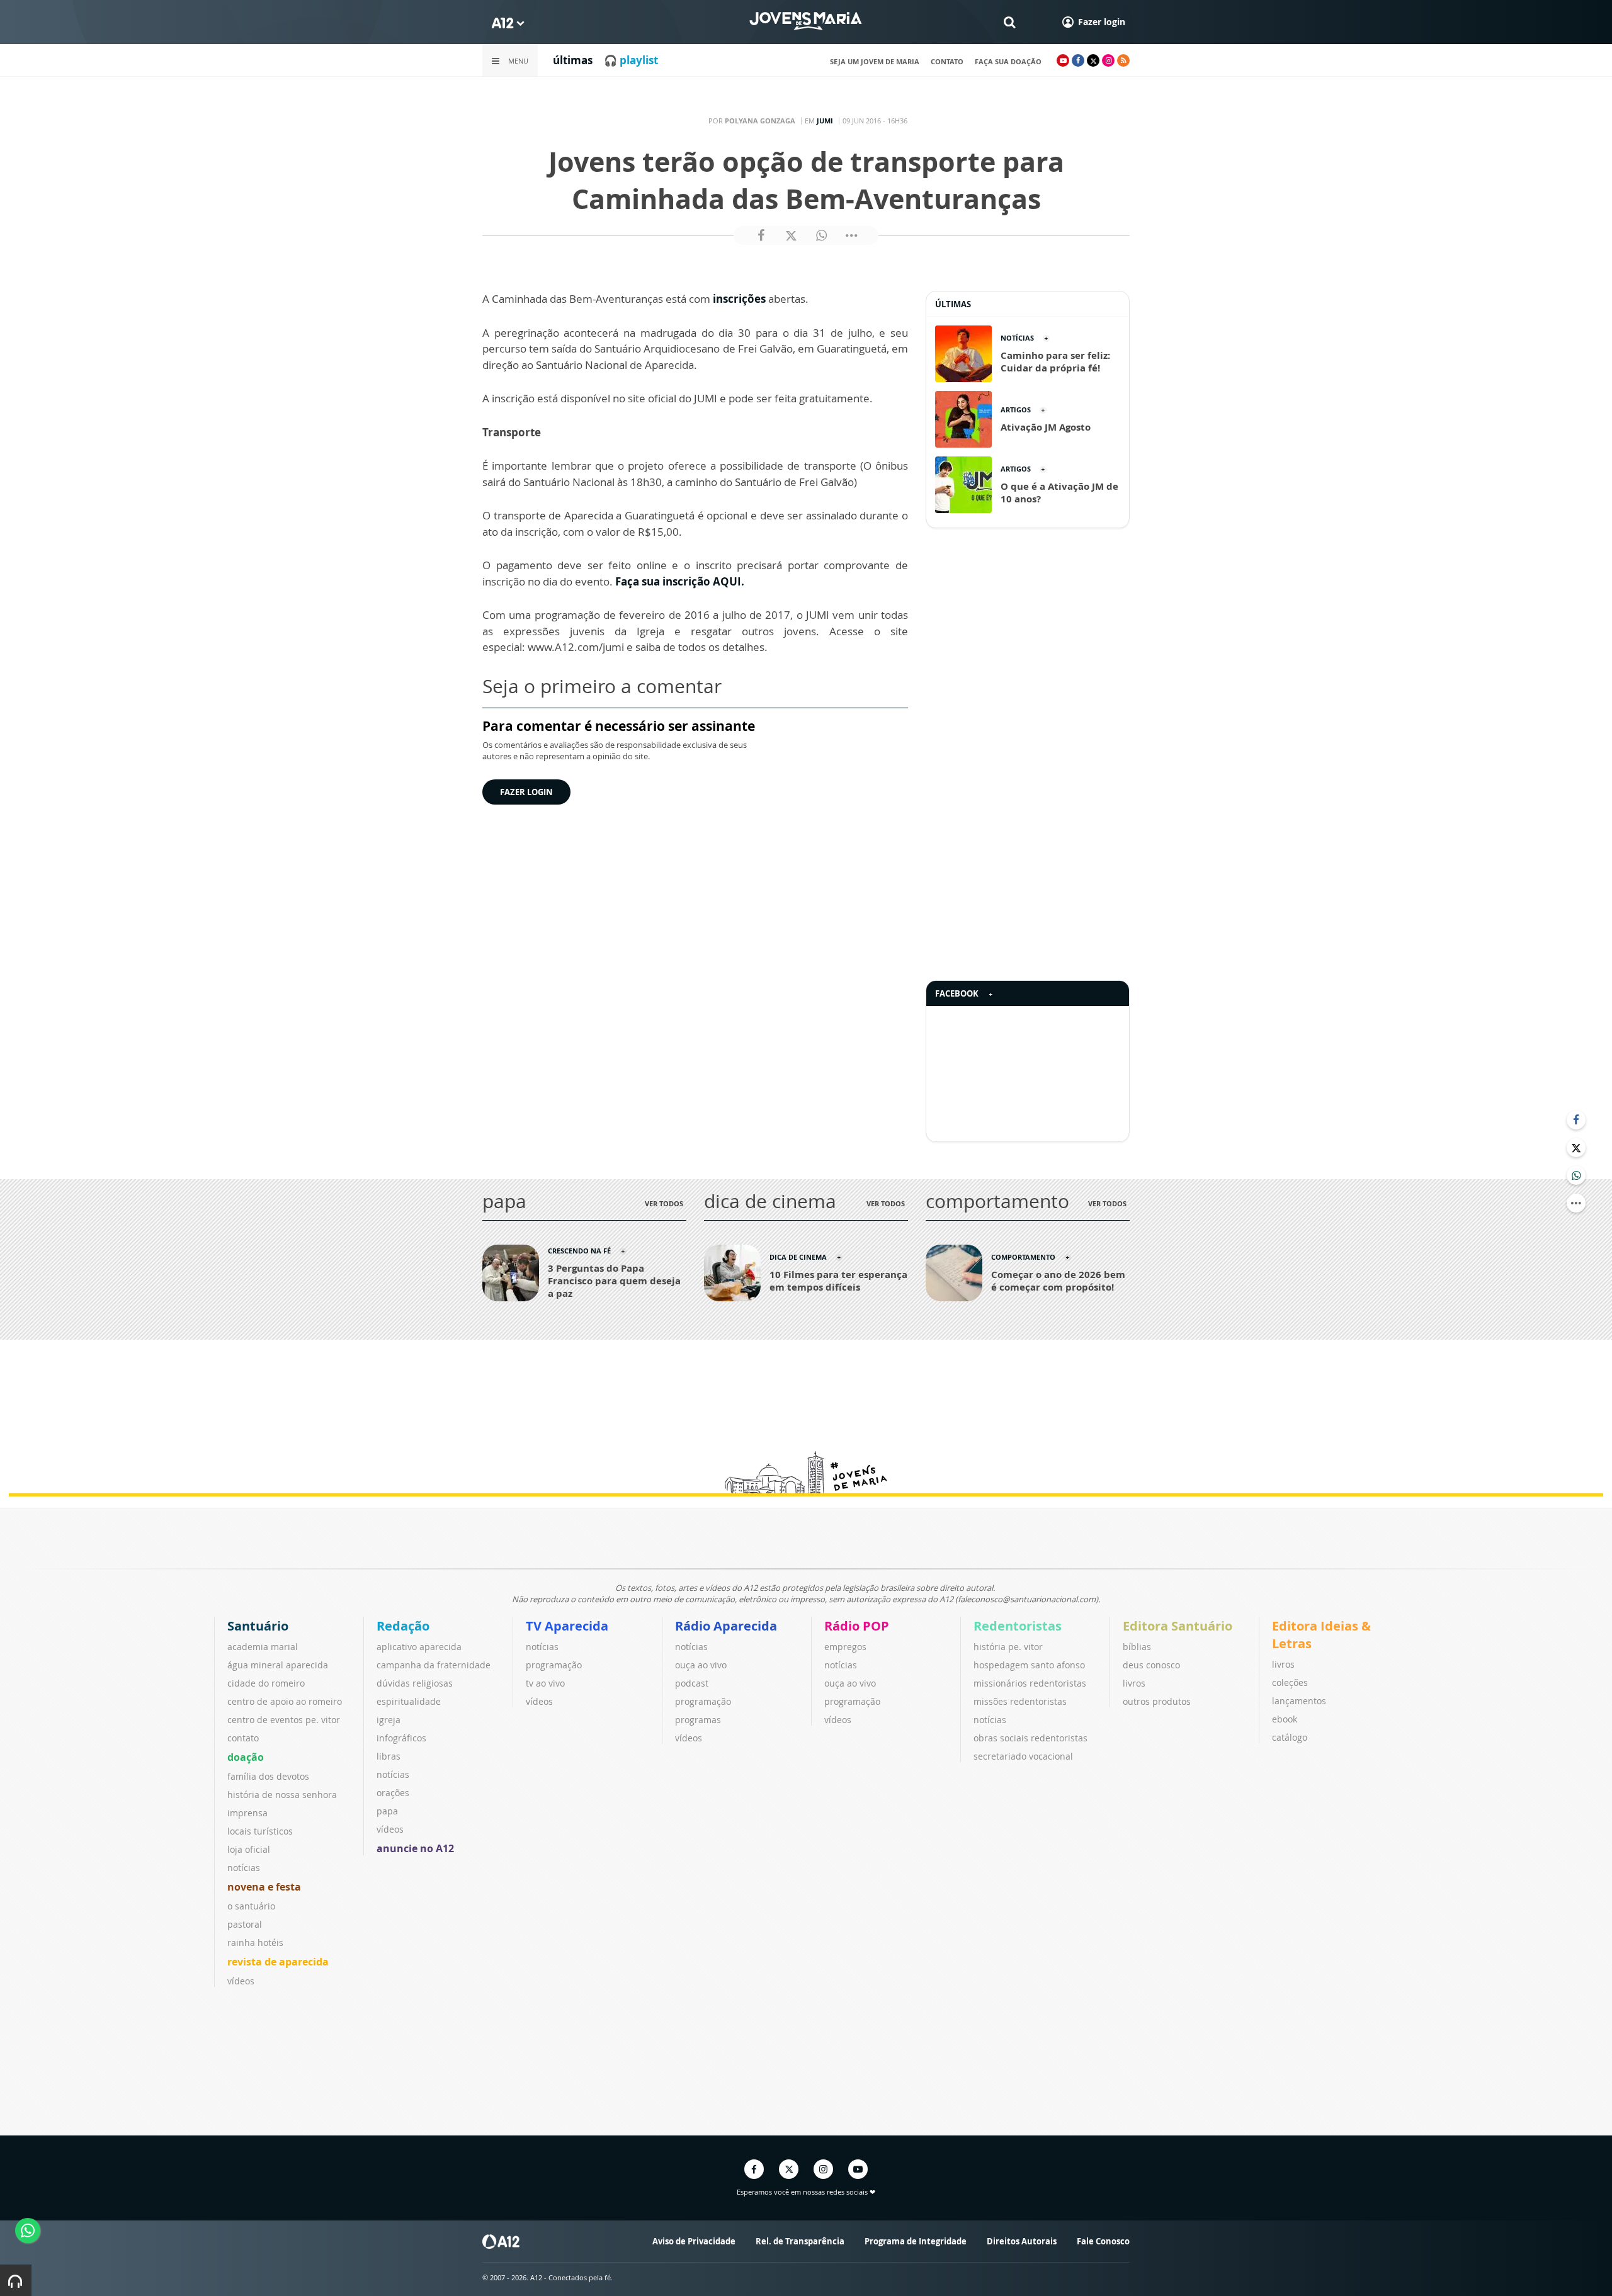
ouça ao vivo (701, 1665)
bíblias (1137, 1647)
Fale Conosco (1103, 2241)
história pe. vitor (1008, 1647)
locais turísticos (260, 1831)
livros (1134, 1683)
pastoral (245, 1924)
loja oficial (249, 1849)
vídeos (241, 1981)
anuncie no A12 (415, 1848)
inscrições (739, 299)
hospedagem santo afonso (1029, 1665)
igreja (389, 1720)
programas (698, 1720)
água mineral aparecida (278, 1665)
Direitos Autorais (1022, 2241)
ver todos (664, 1203)
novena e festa (264, 1887)
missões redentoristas (1020, 1701)
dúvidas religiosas (415, 1683)
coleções (1290, 1682)
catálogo (1290, 1737)
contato (947, 61)
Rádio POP (857, 1626)
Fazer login (526, 792)
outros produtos (1157, 1701)
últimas (573, 60)
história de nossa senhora (282, 1795)
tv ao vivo (545, 1683)
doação (246, 1757)
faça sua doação (1008, 61)
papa (387, 1811)
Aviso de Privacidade (694, 2241)
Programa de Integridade (916, 2241)
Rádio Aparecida (726, 1626)
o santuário (251, 1906)
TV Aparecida (567, 1626)
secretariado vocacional (1023, 1756)
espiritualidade (409, 1701)
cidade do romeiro (266, 1683)
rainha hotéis (255, 1943)
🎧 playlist (631, 60)
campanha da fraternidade (434, 1665)
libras (389, 1756)
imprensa (247, 1813)
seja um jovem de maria (875, 61)
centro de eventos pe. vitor (284, 1720)
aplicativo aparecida (419, 1647)
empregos (845, 1647)
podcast (692, 1683)
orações (393, 1793)
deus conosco (1151, 1665)
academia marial (263, 1647)
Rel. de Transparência (800, 2241)
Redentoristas (1018, 1626)
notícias (244, 1868)
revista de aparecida (278, 1962)
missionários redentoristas (1030, 1683)
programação (554, 1665)
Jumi (825, 121)
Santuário (258, 1626)
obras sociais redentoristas (1030, 1738)
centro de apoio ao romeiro (285, 1701)
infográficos (401, 1738)
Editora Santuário (1178, 1626)
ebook (1285, 1719)
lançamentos (1299, 1701)
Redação (403, 1626)
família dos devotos (268, 1776)
